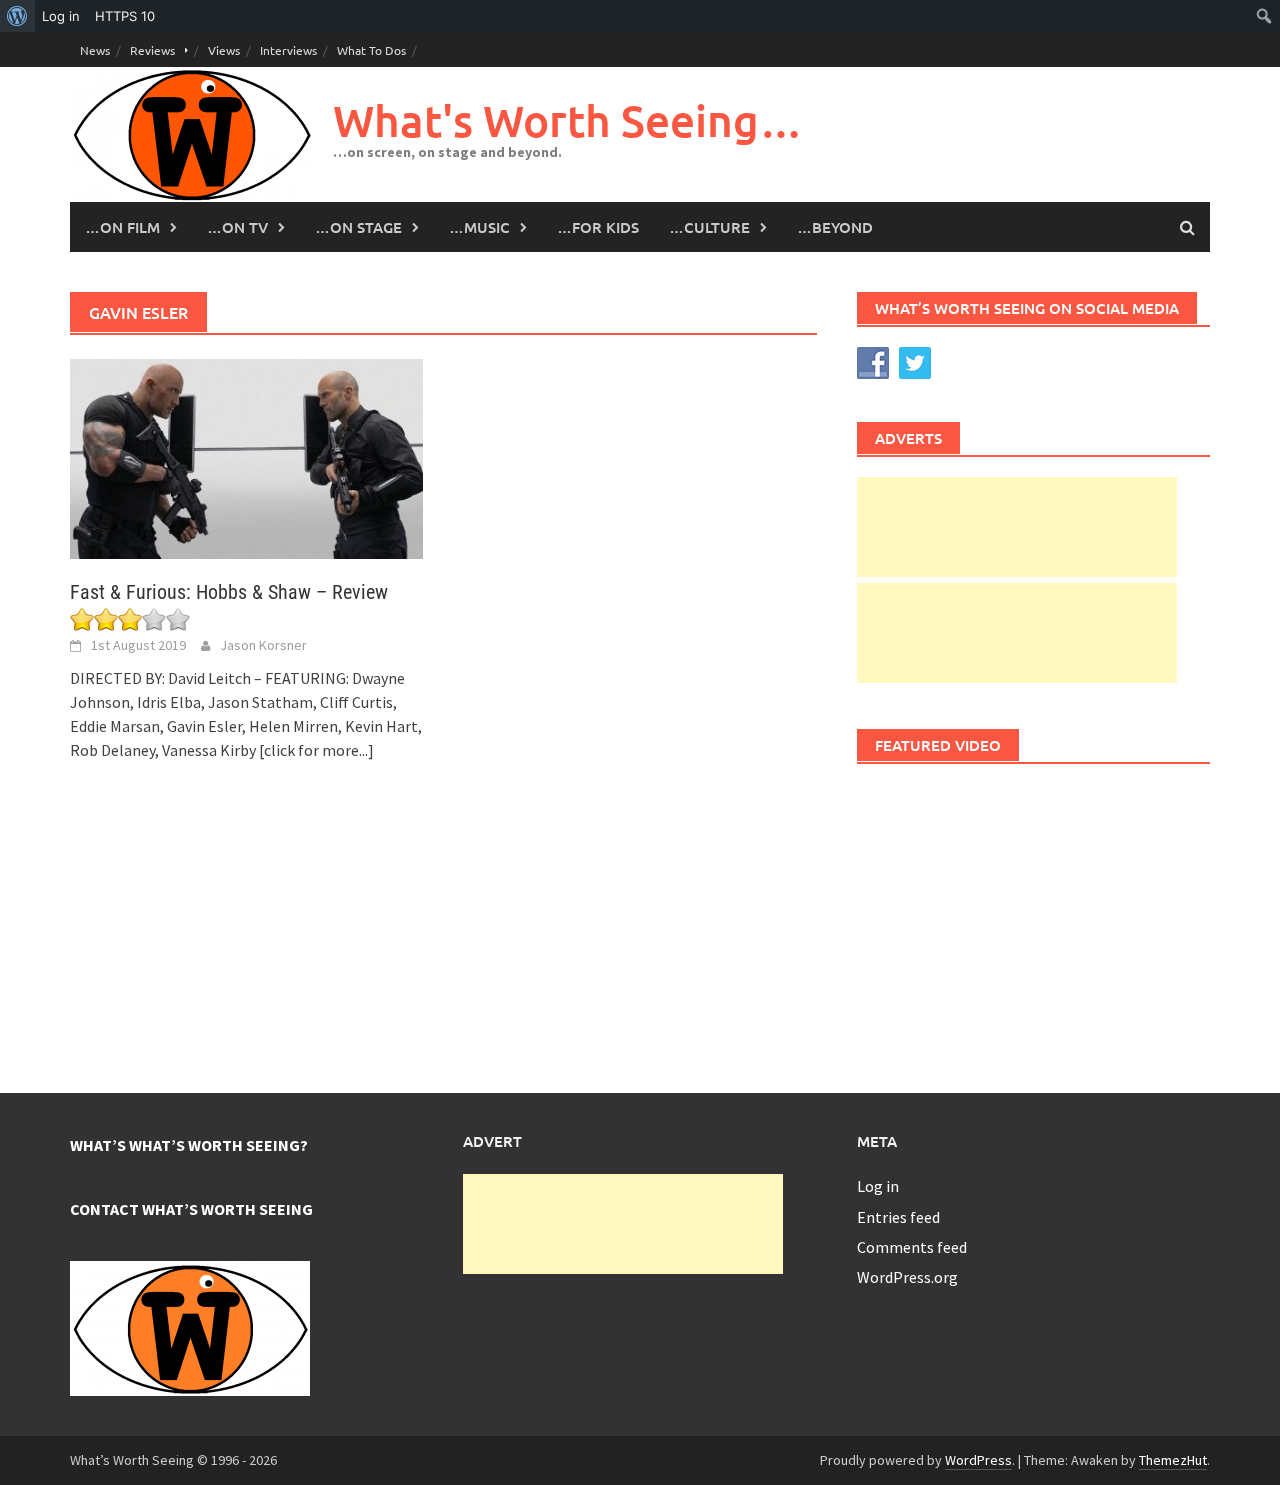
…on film (122, 227)
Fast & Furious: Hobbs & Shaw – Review (229, 592)
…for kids (598, 227)
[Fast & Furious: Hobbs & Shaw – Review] (246, 457)
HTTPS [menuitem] (125, 16)
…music (479, 227)
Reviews (152, 50)
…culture (709, 227)
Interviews (288, 50)
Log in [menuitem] (61, 16)
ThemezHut (1173, 1460)
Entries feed (898, 1217)
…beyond (835, 227)
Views (224, 50)
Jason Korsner (263, 645)
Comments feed (912, 1247)
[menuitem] (17, 16)
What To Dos (371, 50)
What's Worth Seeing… (568, 120)
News (95, 50)
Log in (878, 1186)
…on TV (237, 227)
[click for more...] (316, 750)
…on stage (358, 227)
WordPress (978, 1460)
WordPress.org (907, 1277)
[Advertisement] (1017, 527)
